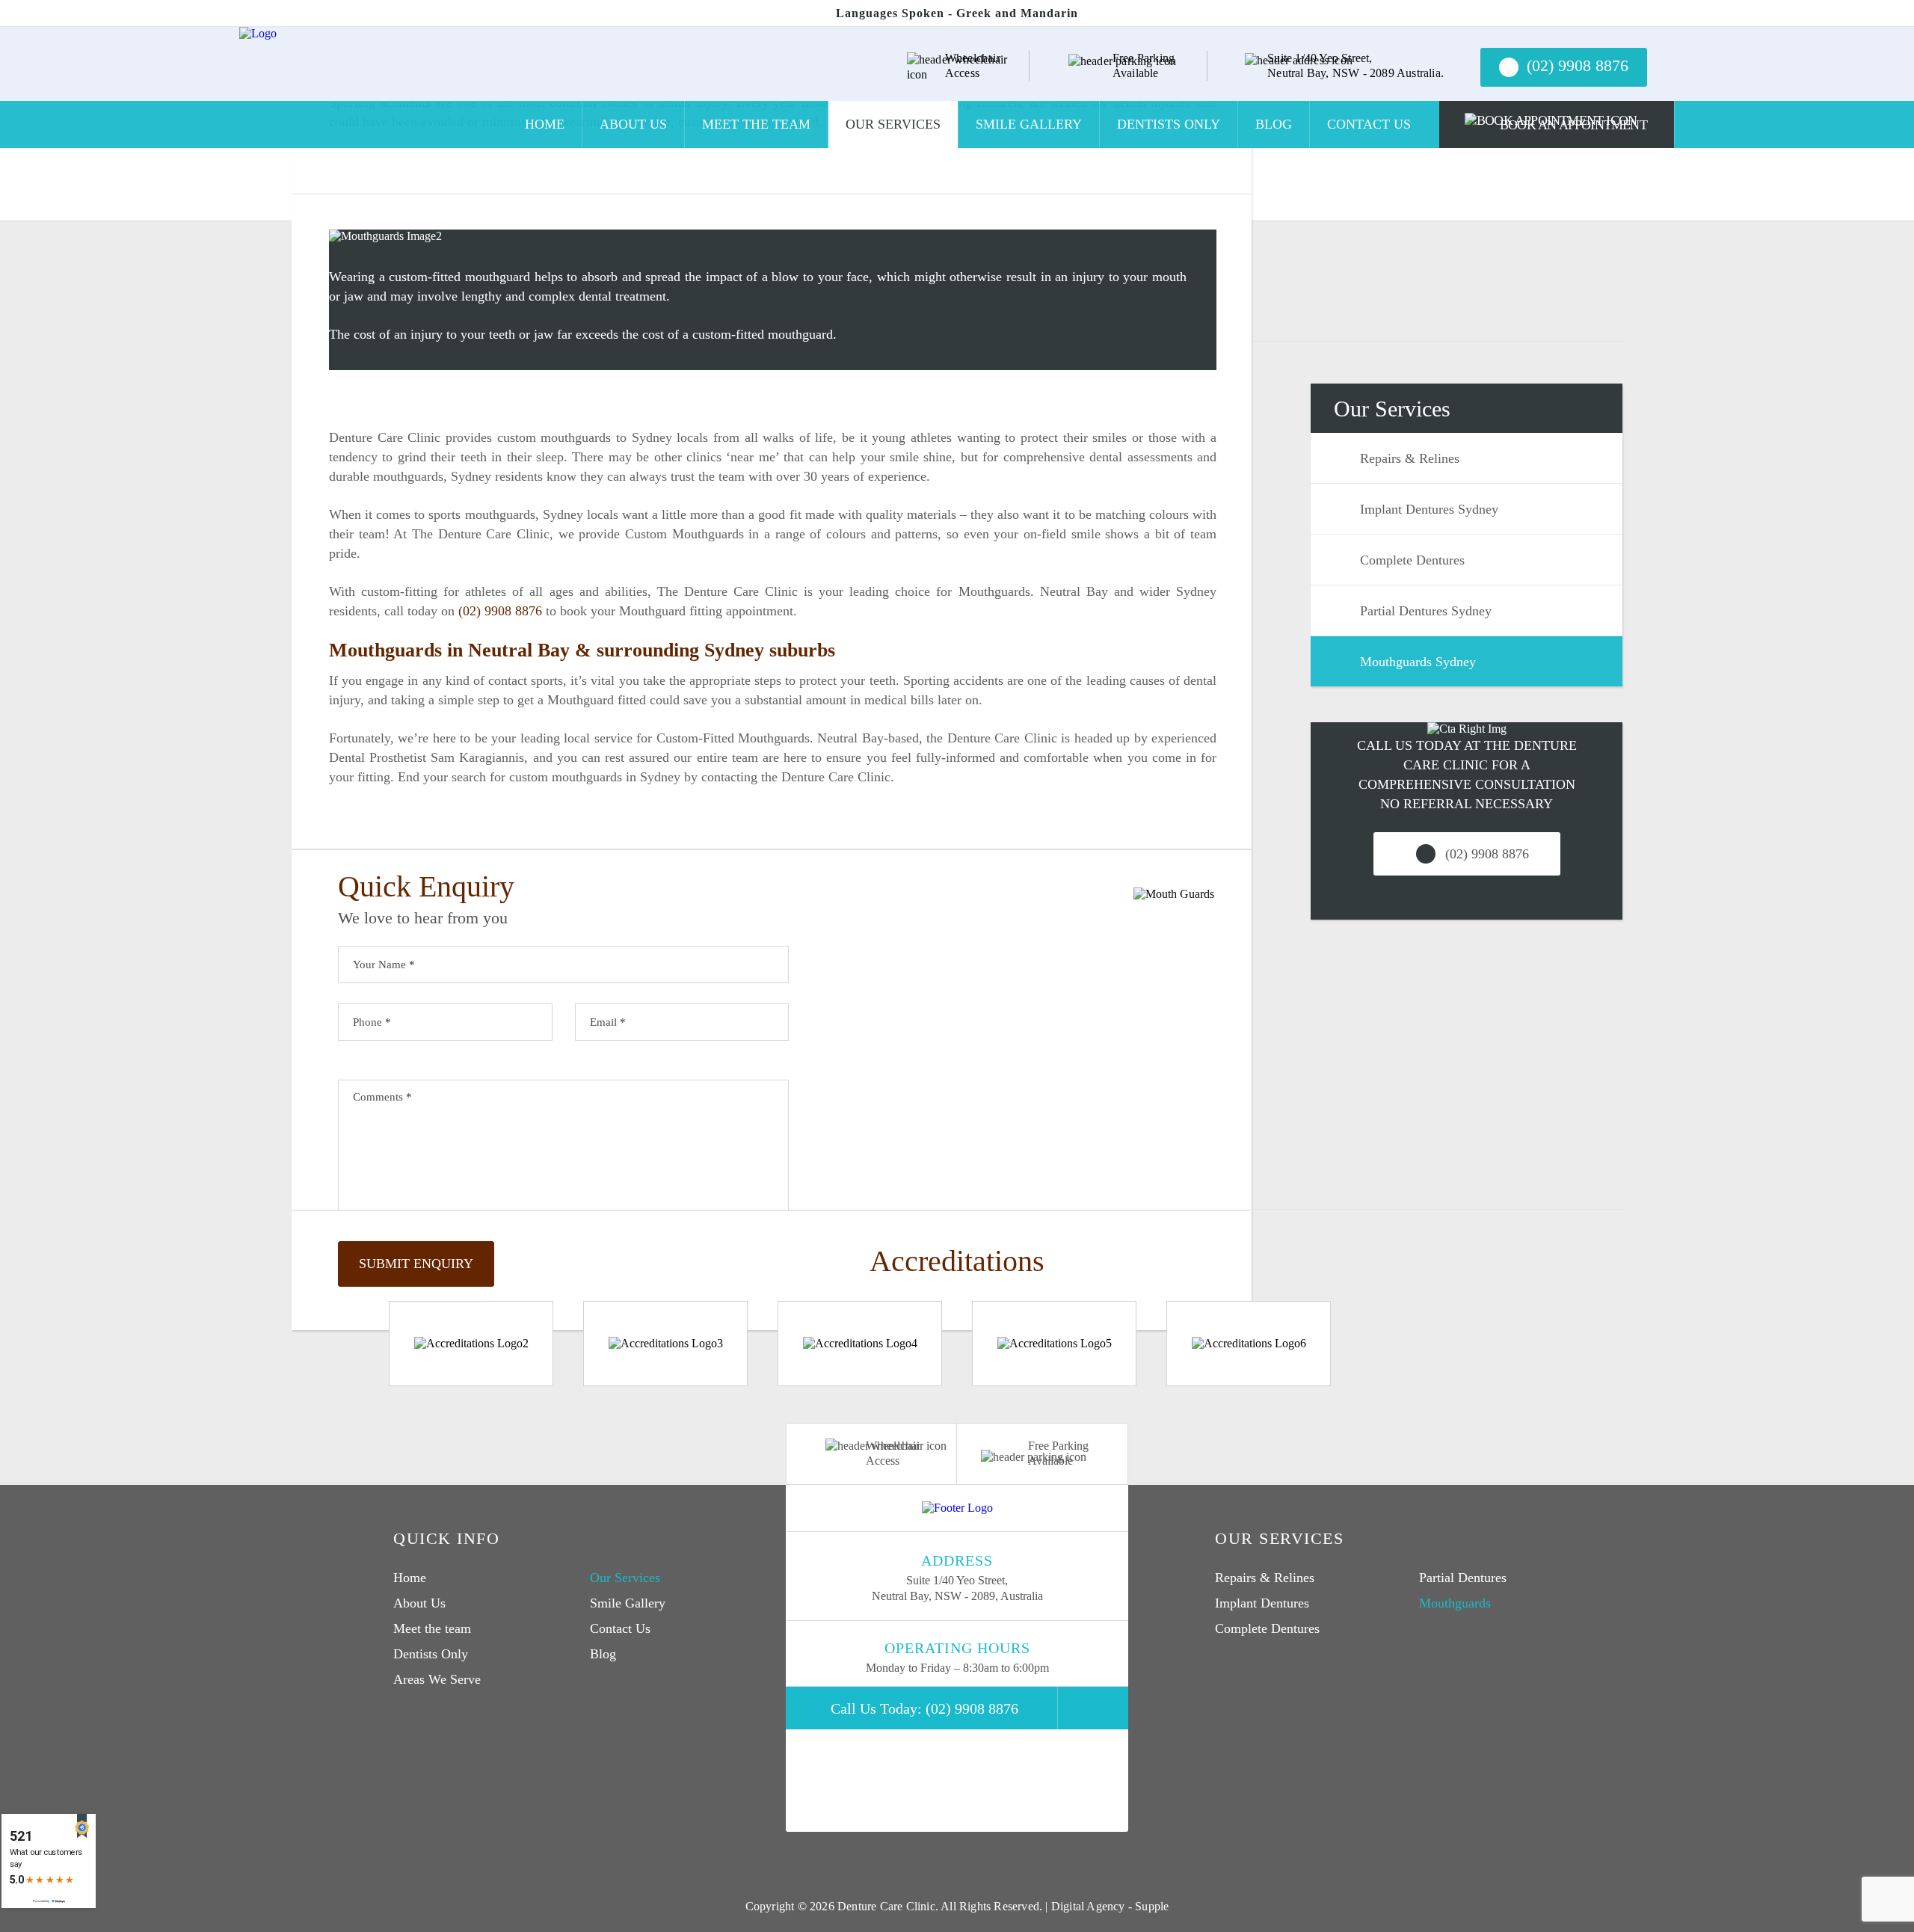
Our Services (893, 124)
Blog (1274, 124)
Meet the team (756, 124)
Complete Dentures (1412, 560)
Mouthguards (1455, 1603)
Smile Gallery (1029, 124)
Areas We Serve (437, 1679)
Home (545, 124)
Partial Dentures (1463, 1578)
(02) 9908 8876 (500, 611)
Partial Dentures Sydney (1426, 611)
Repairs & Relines (1410, 458)
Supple (1152, 1906)
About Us (633, 124)
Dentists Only (1169, 124)
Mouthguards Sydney (1418, 662)
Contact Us (1369, 124)
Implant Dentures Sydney (1429, 509)
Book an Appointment (1573, 125)
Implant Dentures (1262, 1603)
